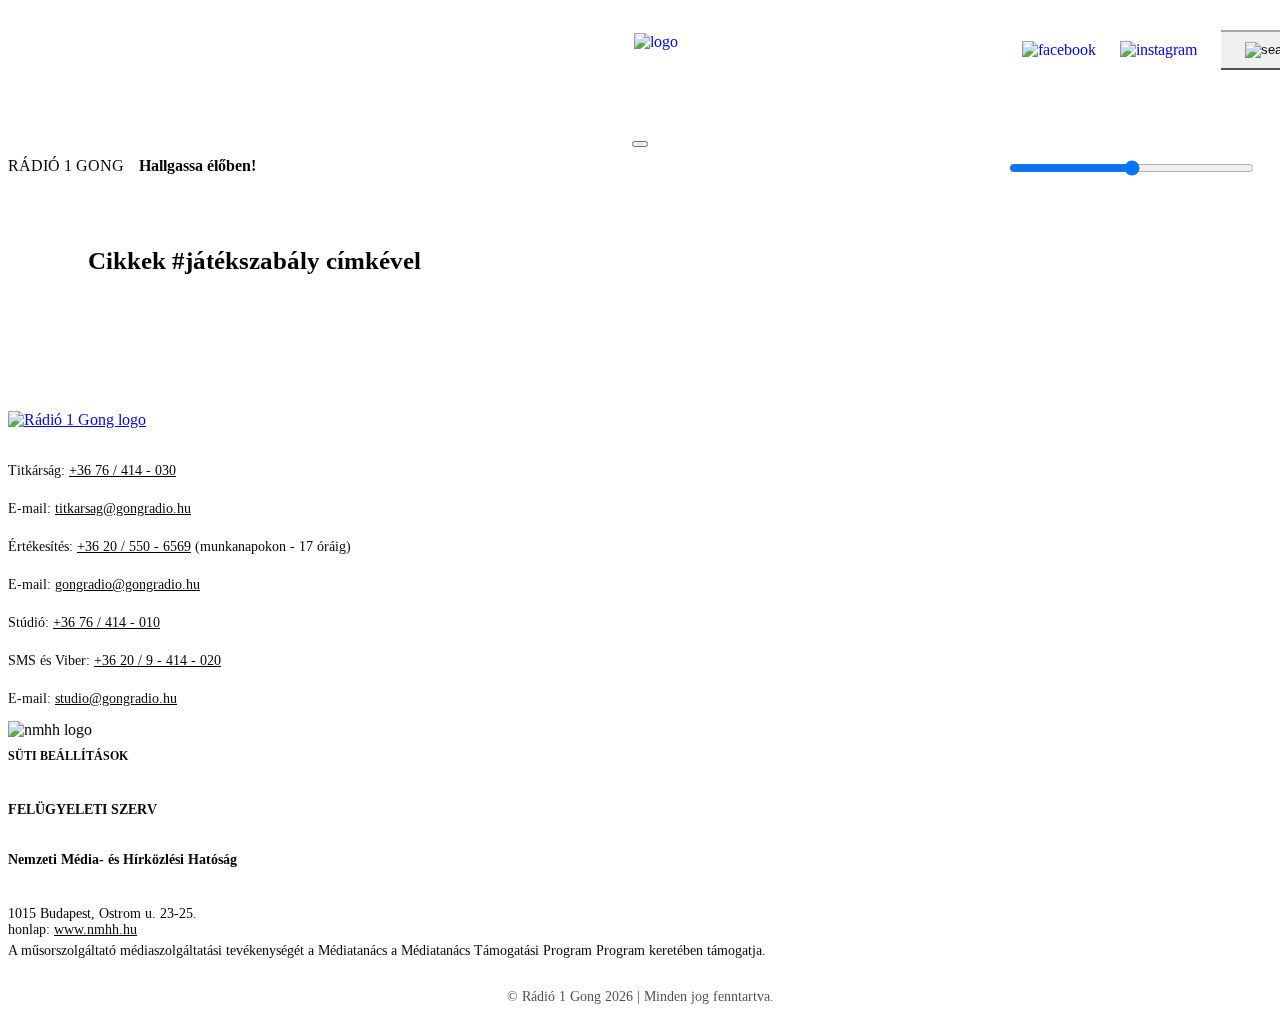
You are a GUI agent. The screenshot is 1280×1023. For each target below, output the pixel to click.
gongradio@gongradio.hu (127, 584)
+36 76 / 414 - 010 (106, 622)
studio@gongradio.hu (116, 698)
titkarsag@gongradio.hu (123, 508)
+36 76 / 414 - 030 (122, 470)
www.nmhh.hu (95, 929)
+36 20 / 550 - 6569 (134, 546)
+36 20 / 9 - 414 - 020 (157, 660)
